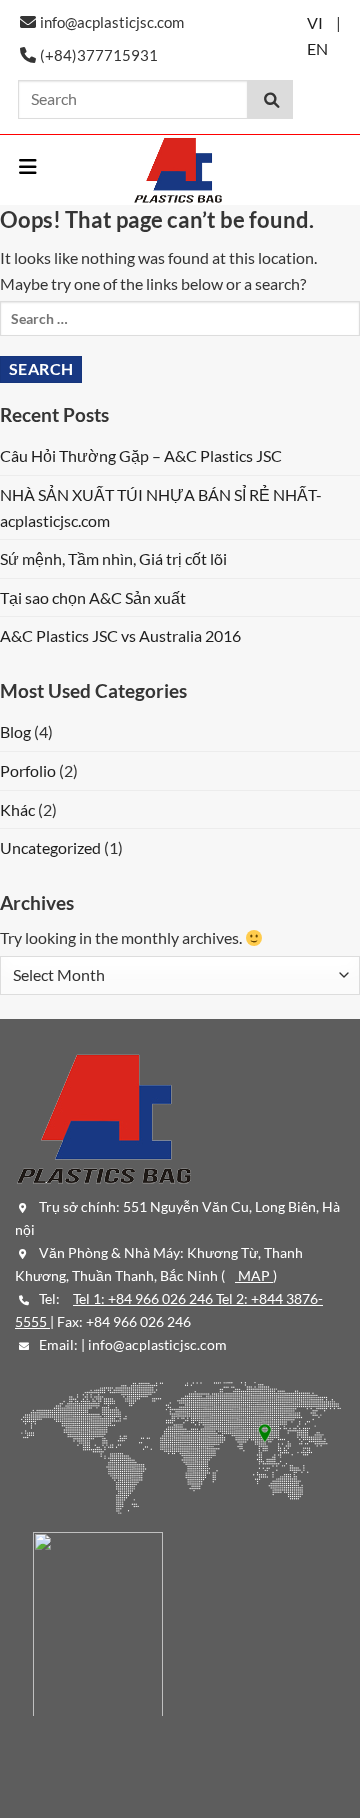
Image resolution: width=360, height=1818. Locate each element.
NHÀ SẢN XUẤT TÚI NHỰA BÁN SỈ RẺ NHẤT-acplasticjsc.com (161, 507)
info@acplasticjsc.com (157, 1344)
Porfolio (28, 770)
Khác (17, 809)
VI (315, 22)
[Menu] (29, 167)
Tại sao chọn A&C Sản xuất (93, 597)
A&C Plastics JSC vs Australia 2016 (120, 635)
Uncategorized (50, 847)
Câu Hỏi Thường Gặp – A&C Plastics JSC (141, 455)
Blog (15, 731)
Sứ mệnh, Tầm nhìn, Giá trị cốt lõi (113, 558)
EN (317, 48)
